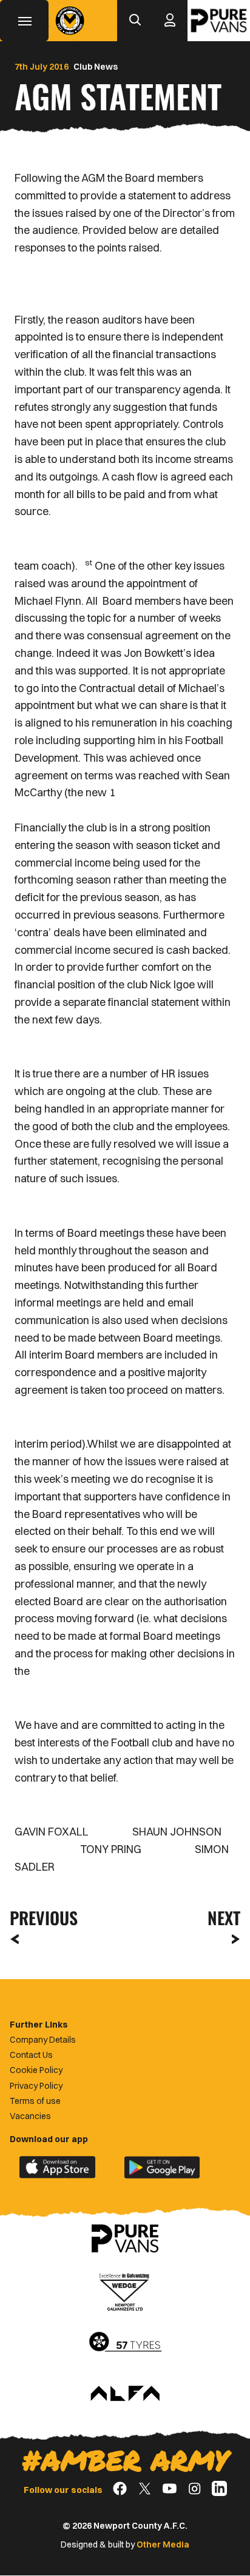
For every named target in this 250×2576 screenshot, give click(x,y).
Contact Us (31, 2055)
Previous (40, 1918)
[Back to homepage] (70, 21)
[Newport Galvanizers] (125, 2291)
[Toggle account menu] (170, 21)
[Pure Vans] (219, 21)
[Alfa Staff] (125, 2394)
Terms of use (35, 2101)
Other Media (163, 2544)
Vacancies (30, 2116)
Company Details (43, 2040)
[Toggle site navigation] (24, 21)
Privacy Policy (36, 2086)
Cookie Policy (36, 2070)
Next (224, 1918)
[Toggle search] (135, 21)
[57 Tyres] (125, 2343)
